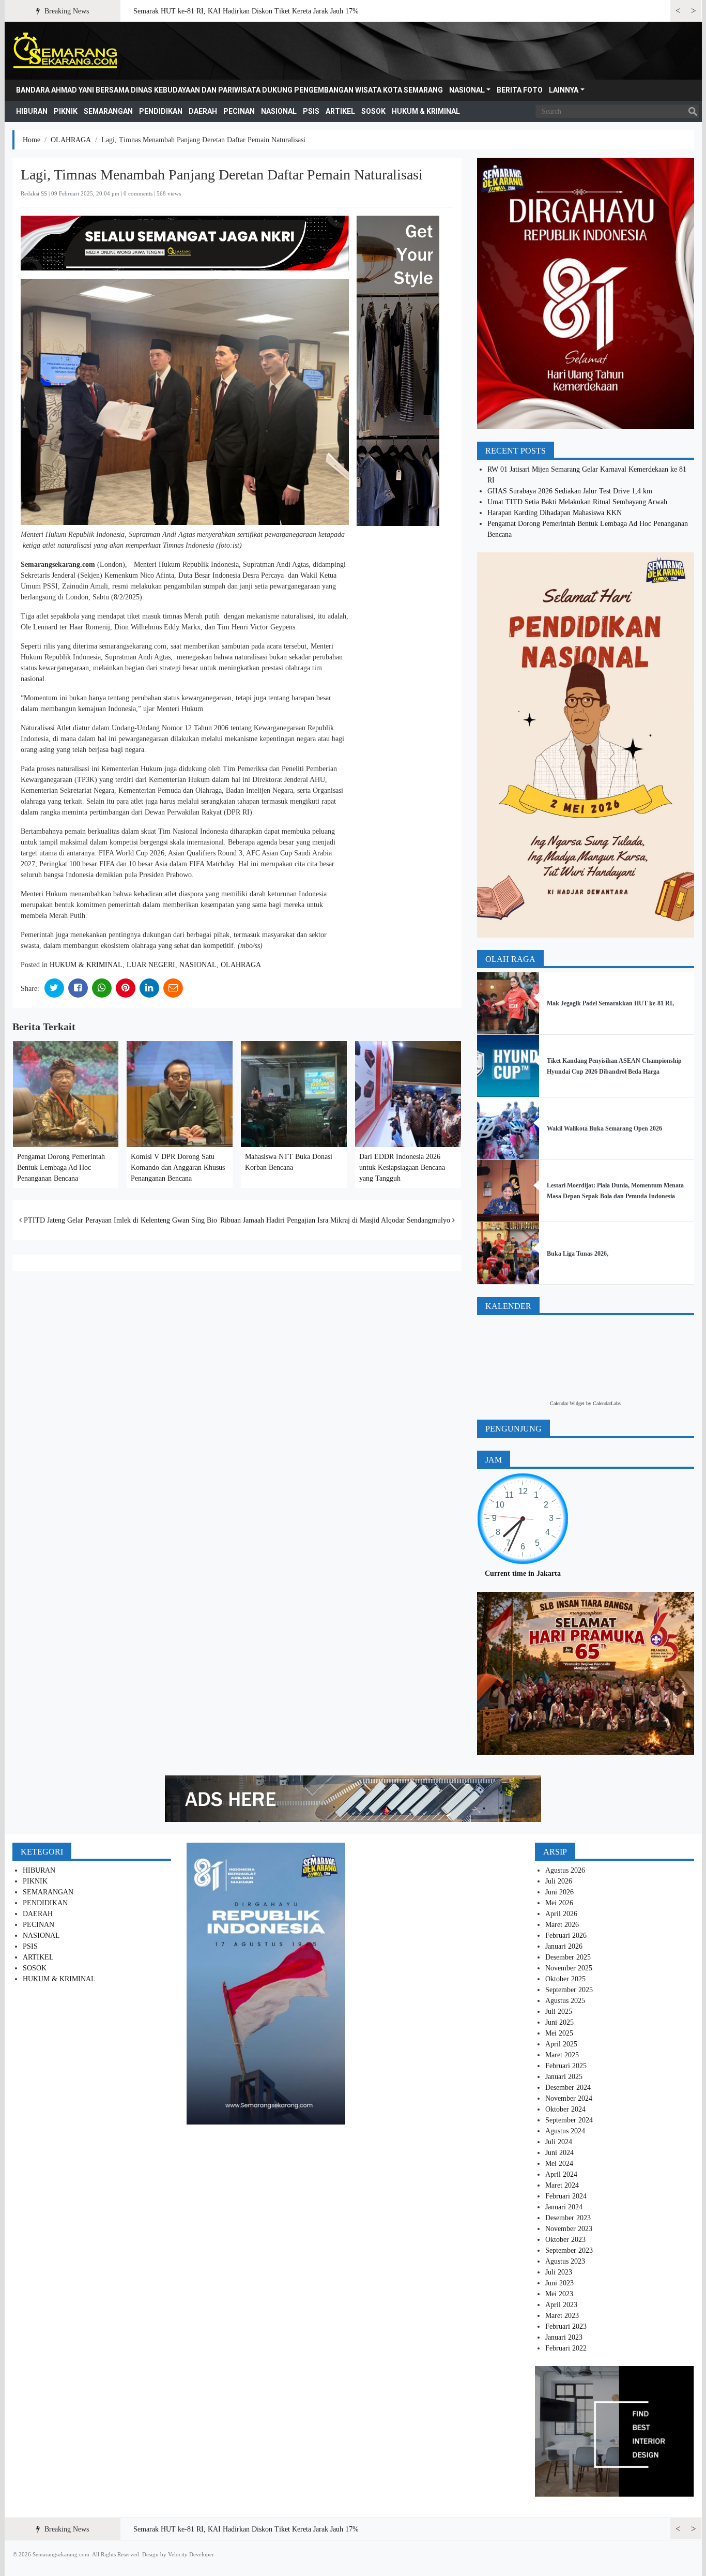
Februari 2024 (566, 2196)
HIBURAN (32, 111)
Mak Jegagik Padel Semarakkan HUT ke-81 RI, (610, 1003)
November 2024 (569, 2098)
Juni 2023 (559, 2283)
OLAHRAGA (71, 140)
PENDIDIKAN (161, 111)
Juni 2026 (559, 1892)
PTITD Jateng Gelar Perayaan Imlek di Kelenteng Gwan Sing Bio (119, 1220)
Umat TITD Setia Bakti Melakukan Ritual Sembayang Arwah (577, 502)
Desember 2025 (568, 1957)
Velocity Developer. (191, 2554)
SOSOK (373, 111)
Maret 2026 (562, 1925)
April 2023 (561, 2305)
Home (32, 140)
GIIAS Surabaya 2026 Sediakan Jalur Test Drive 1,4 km (570, 491)
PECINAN (239, 111)
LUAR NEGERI (151, 965)
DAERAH (203, 111)
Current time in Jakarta (523, 1573)
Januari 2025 (564, 2077)
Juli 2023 (559, 2272)
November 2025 (569, 1968)
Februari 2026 (566, 1935)
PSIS (311, 111)
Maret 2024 (562, 2185)
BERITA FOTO (520, 90)
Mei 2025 (559, 2033)
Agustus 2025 (565, 2001)
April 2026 (561, 1914)
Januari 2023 (564, 2337)
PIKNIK (66, 111)
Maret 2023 (562, 2316)
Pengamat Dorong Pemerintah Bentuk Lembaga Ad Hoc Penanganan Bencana (61, 1168)
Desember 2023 (568, 2218)
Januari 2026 (564, 1946)
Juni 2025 (559, 2022)
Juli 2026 (559, 1881)
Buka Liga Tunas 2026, (578, 1254)
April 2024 (561, 2174)
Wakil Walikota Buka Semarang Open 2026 (604, 1128)
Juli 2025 (559, 2012)
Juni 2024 (559, 2153)
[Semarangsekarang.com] (65, 51)
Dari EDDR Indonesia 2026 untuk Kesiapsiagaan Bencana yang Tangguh (402, 1168)
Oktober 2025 (565, 1979)
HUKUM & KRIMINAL (426, 111)
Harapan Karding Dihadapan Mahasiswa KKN (555, 513)
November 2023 (569, 2229)
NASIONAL (467, 90)
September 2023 (569, 2250)
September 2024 (569, 2120)
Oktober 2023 (565, 2240)
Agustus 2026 (565, 1870)
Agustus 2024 (565, 2131)
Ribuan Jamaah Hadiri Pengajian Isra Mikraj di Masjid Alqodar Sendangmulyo (336, 1220)
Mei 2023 (559, 2294)
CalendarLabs (607, 1403)
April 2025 (561, 2044)
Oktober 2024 (565, 2109)
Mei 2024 (559, 2164)
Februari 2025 (566, 2066)
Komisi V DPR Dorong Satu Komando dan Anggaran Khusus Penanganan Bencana (178, 1168)
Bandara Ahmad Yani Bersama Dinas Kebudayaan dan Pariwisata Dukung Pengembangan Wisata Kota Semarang (229, 90)
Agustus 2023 (565, 2261)
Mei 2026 (559, 1903)
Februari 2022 (566, 2348)
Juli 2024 (559, 2142)
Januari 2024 (564, 2207)
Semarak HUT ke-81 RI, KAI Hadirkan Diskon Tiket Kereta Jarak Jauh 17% (246, 11)
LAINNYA (564, 90)
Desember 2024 (568, 2088)
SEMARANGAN (108, 111)
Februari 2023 (566, 2326)
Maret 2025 (562, 2055)
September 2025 (569, 1990)
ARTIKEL (340, 111)
